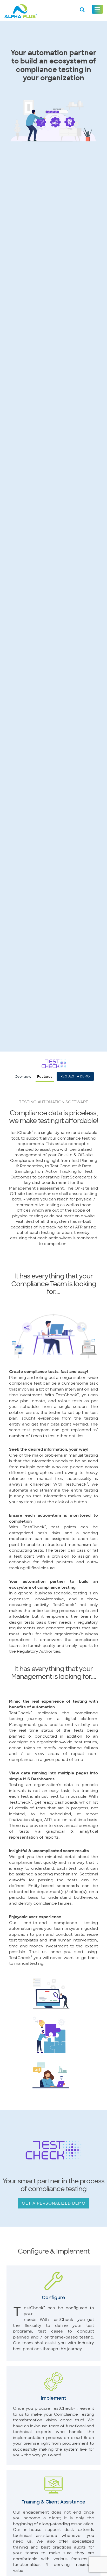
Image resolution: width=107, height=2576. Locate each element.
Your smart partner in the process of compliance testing (53, 2184)
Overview (23, 1076)
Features (45, 1076)
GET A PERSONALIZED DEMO (54, 2202)
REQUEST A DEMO (76, 1076)
